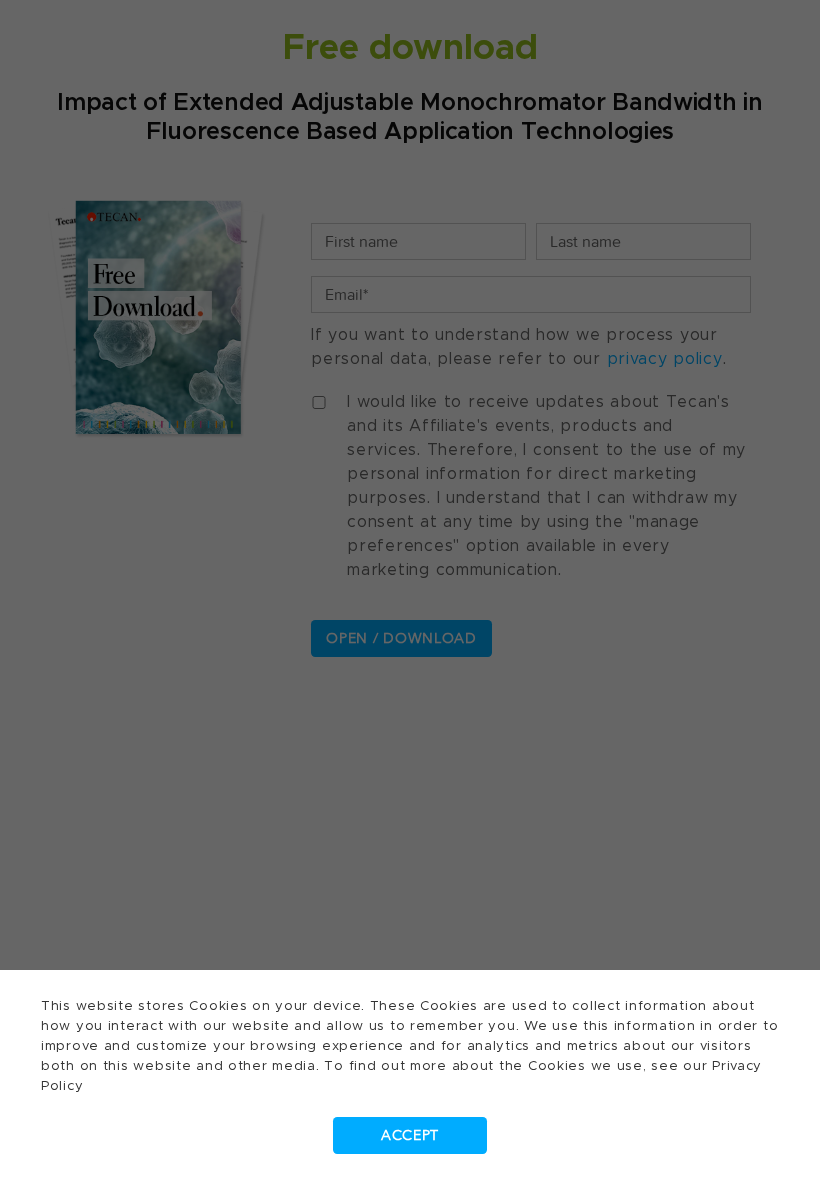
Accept (410, 1135)
